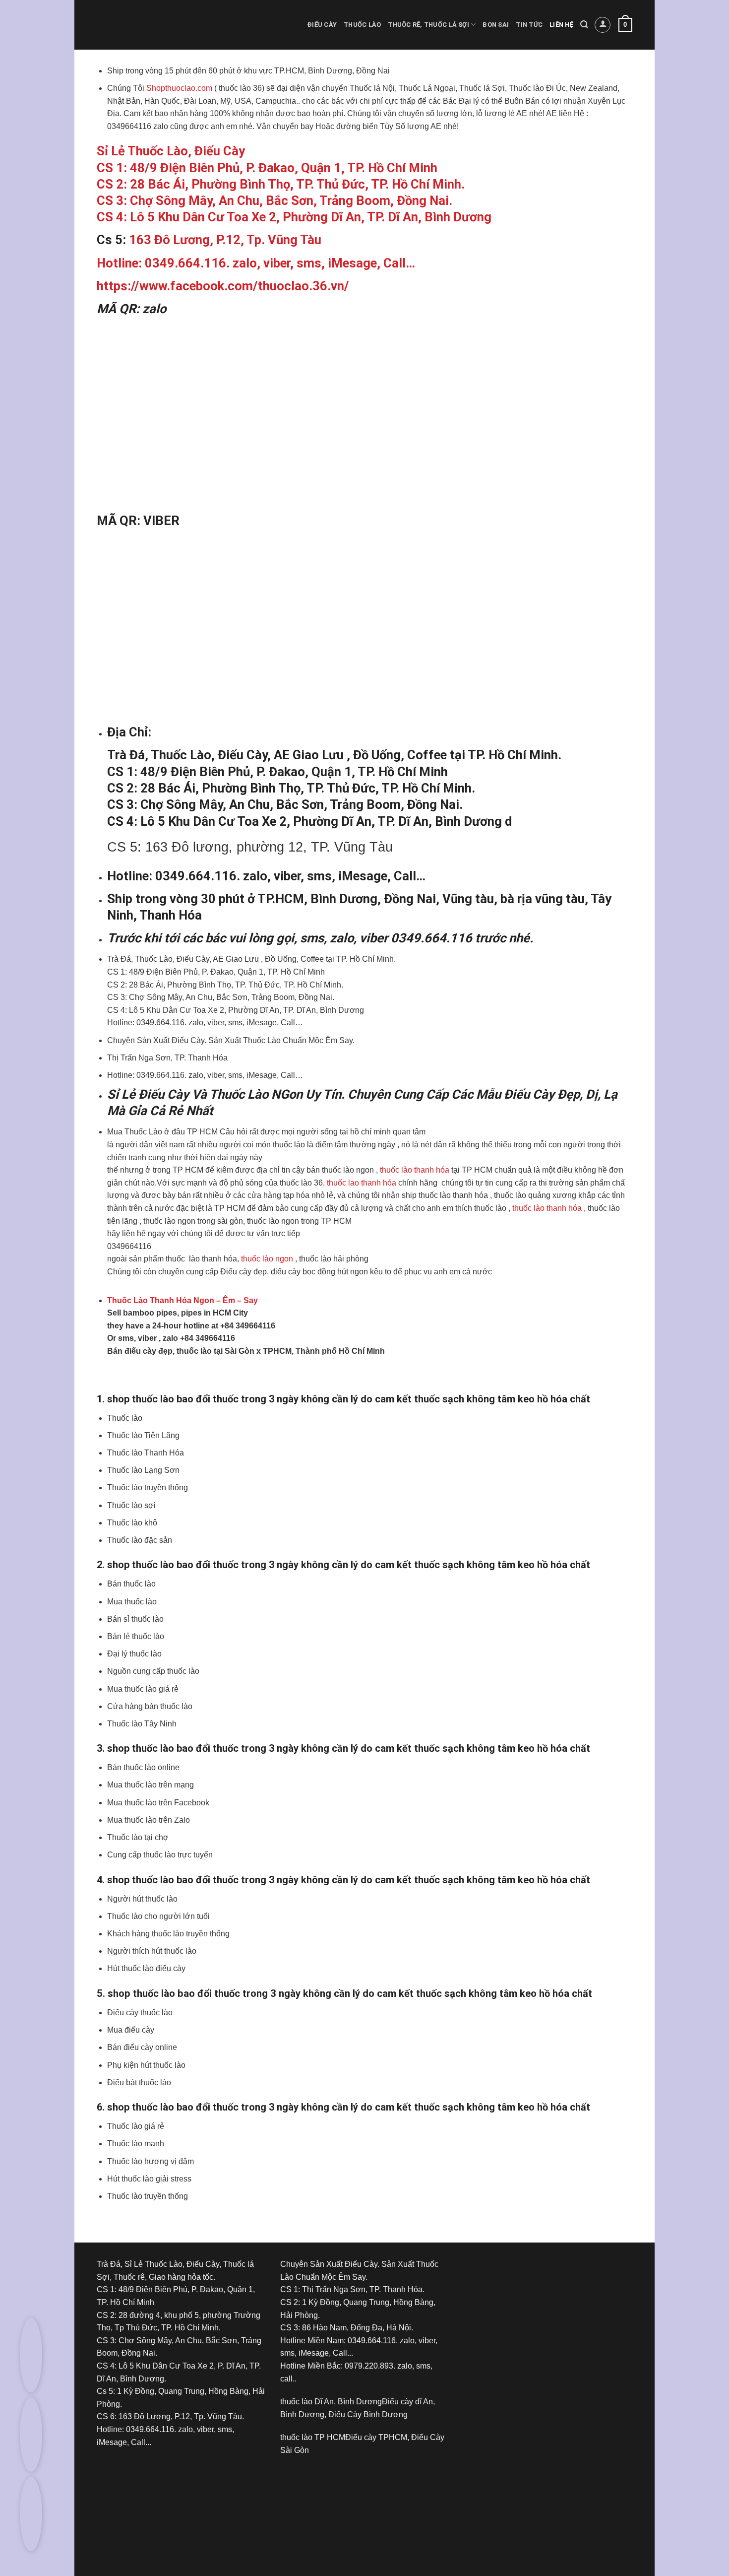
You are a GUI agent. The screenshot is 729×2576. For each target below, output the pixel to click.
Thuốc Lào (362, 25)
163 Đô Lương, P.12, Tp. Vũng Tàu (225, 240)
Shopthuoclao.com (178, 88)
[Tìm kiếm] (584, 25)
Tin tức (529, 25)
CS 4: (113, 217)
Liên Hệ (561, 25)
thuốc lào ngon (266, 1259)
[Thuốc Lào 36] (355, 2503)
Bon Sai (496, 25)
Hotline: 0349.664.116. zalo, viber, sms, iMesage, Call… (256, 263)
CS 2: (113, 184)
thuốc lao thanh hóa (362, 1183)
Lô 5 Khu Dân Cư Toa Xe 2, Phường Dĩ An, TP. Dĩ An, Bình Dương (311, 217)
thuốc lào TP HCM (313, 2437)
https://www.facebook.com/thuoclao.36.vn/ (223, 286)
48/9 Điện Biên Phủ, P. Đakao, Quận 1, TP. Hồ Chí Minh (284, 168)
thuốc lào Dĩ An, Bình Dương (331, 2402)
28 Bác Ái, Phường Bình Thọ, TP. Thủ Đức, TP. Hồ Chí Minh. (297, 184)
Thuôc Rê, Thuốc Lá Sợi (428, 25)
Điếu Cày (322, 25)
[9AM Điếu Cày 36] (538, 2295)
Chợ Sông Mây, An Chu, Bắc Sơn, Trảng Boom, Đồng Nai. (291, 200)
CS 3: (113, 200)
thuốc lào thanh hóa (415, 1170)
